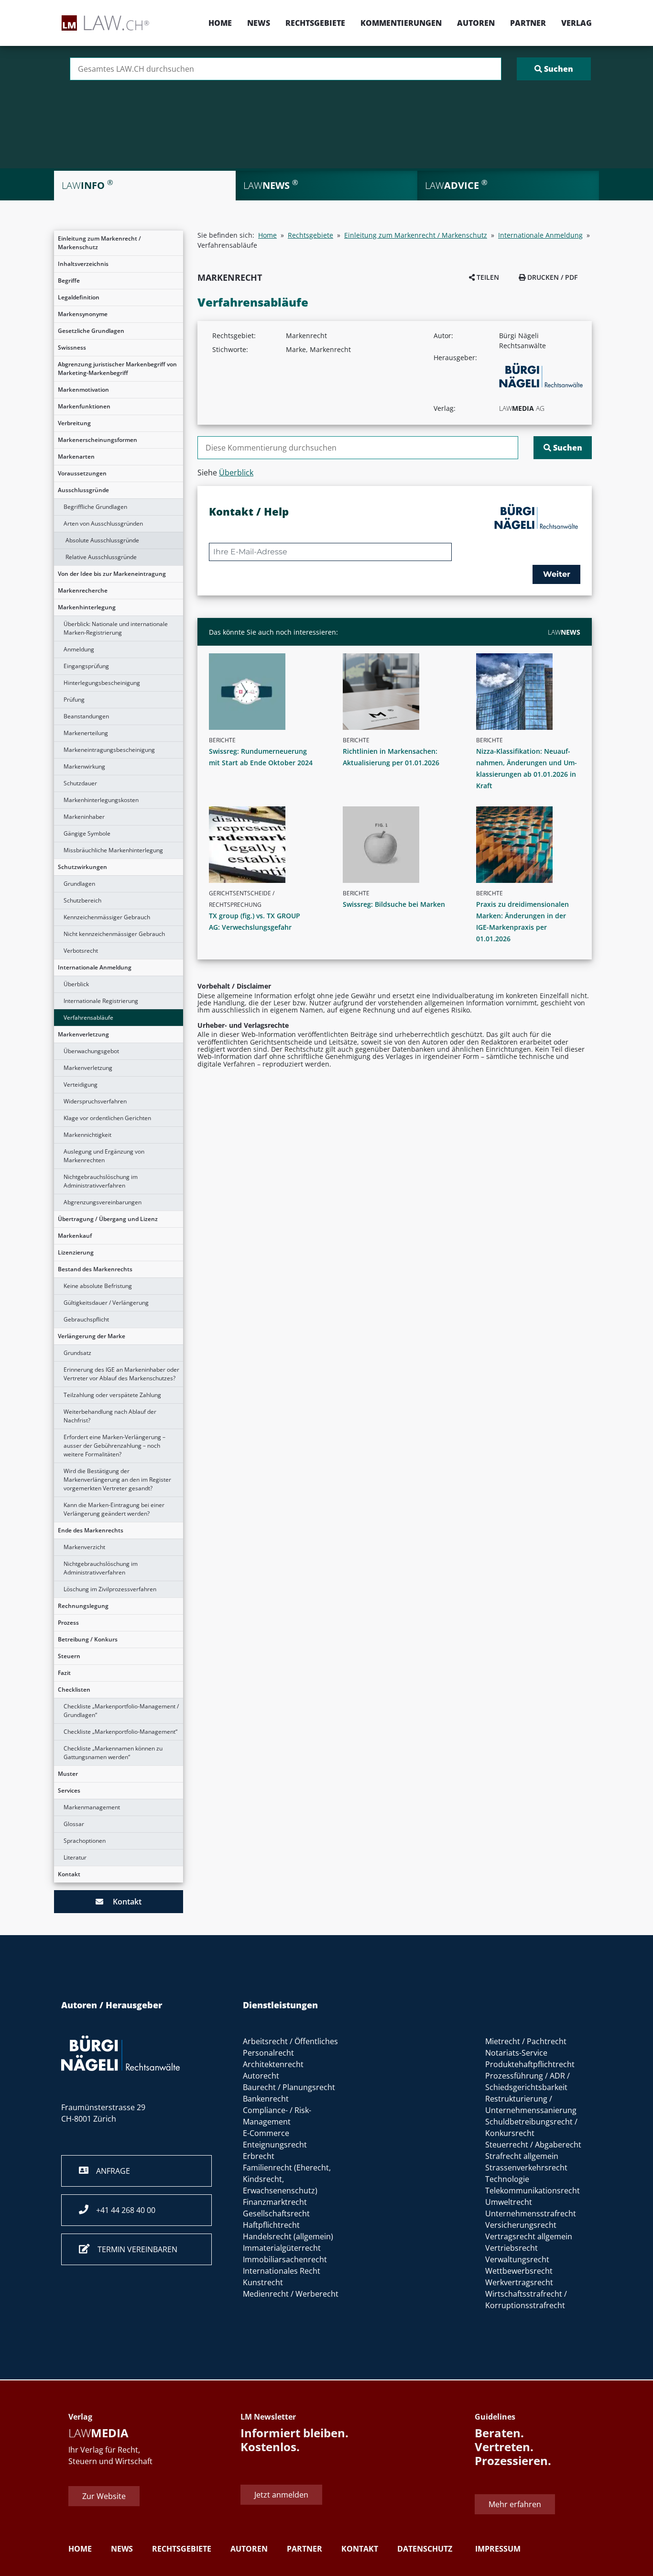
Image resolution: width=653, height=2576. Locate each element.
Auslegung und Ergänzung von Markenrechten (104, 1156)
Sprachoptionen (85, 1841)
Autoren (476, 23)
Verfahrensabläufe (88, 1018)
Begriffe (69, 281)
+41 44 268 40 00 (122, 2210)
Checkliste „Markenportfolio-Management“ (120, 1732)
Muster (68, 1774)
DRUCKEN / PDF (551, 277)
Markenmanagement (92, 1807)
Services (69, 1790)
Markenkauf (75, 1236)
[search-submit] (554, 69)
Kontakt (69, 1874)
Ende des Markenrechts (91, 1530)
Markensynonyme (83, 314)
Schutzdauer (80, 783)
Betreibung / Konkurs (88, 1639)
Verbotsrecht (81, 951)
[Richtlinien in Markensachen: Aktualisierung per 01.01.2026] (399, 692)
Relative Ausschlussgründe (101, 557)
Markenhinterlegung (87, 607)
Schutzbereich (82, 900)
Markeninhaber (84, 817)
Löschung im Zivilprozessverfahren (110, 1589)
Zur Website (104, 2496)
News (259, 23)
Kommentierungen (401, 23)
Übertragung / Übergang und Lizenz (108, 1219)
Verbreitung (74, 423)
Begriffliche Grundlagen (95, 507)
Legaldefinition (79, 297)
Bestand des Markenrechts (95, 1269)
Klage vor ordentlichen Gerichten (107, 1118)
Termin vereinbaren (134, 2249)
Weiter (557, 574)
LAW (564, 632)
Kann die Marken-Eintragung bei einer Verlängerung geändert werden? (114, 1509)
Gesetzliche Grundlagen (91, 331)
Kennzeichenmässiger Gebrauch (107, 917)
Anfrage (109, 2171)
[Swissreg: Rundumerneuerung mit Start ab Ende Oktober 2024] (265, 692)
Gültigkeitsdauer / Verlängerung (106, 1303)
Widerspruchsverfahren (95, 1101)
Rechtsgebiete (315, 23)
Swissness (72, 347)
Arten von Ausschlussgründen (103, 523)
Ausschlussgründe (83, 490)
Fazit (64, 1673)
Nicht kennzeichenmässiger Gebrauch (114, 934)
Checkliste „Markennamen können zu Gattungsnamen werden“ (113, 1753)
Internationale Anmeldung (95, 967)
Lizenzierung (76, 1252)
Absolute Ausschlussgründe (102, 540)
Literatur (75, 1857)
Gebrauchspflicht (86, 1319)
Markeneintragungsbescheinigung (109, 750)
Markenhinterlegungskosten (101, 800)
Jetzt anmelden (281, 2495)
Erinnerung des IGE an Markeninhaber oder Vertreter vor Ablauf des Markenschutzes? (121, 1374)
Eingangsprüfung (86, 666)
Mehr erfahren (515, 2505)
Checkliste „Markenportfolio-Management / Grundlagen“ (121, 1711)
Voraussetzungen (82, 473)
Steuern (69, 1656)
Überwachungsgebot (91, 1051)
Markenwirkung (84, 766)
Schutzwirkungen (82, 867)
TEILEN (487, 277)
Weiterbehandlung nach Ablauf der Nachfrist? (110, 1416)
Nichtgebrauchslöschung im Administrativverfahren (101, 1181)
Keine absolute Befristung (98, 1286)
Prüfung (74, 699)
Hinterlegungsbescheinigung (102, 683)
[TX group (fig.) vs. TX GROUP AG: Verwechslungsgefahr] (265, 845)
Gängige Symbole (87, 833)
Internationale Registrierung (101, 1001)
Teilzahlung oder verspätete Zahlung (112, 1395)
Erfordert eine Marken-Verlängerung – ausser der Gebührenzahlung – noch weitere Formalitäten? (114, 1446)
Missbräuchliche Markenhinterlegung (113, 850)
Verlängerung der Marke (92, 1336)
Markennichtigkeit (87, 1135)
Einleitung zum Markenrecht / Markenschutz (99, 243)
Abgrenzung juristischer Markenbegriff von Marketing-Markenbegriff (117, 369)
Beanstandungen (86, 716)
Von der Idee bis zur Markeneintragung (112, 574)
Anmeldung (79, 649)
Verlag (577, 23)
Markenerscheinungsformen (98, 440)
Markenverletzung (83, 1034)
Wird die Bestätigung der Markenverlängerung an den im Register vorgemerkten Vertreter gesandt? (117, 1480)
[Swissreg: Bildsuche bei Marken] (399, 845)
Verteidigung (81, 1084)
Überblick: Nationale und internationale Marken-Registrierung (116, 628)
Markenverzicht (84, 1547)
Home (220, 23)
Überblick (76, 984)
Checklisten (74, 1690)
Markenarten (76, 457)
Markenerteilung (86, 733)
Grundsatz (77, 1353)
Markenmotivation (83, 390)
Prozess (68, 1623)
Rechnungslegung (83, 1606)
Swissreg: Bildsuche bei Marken (394, 904)
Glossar (74, 1824)
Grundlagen (79, 884)
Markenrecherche (83, 590)
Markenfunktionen (84, 406)
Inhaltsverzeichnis (83, 264)
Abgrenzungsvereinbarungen (103, 1202)
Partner (528, 23)
